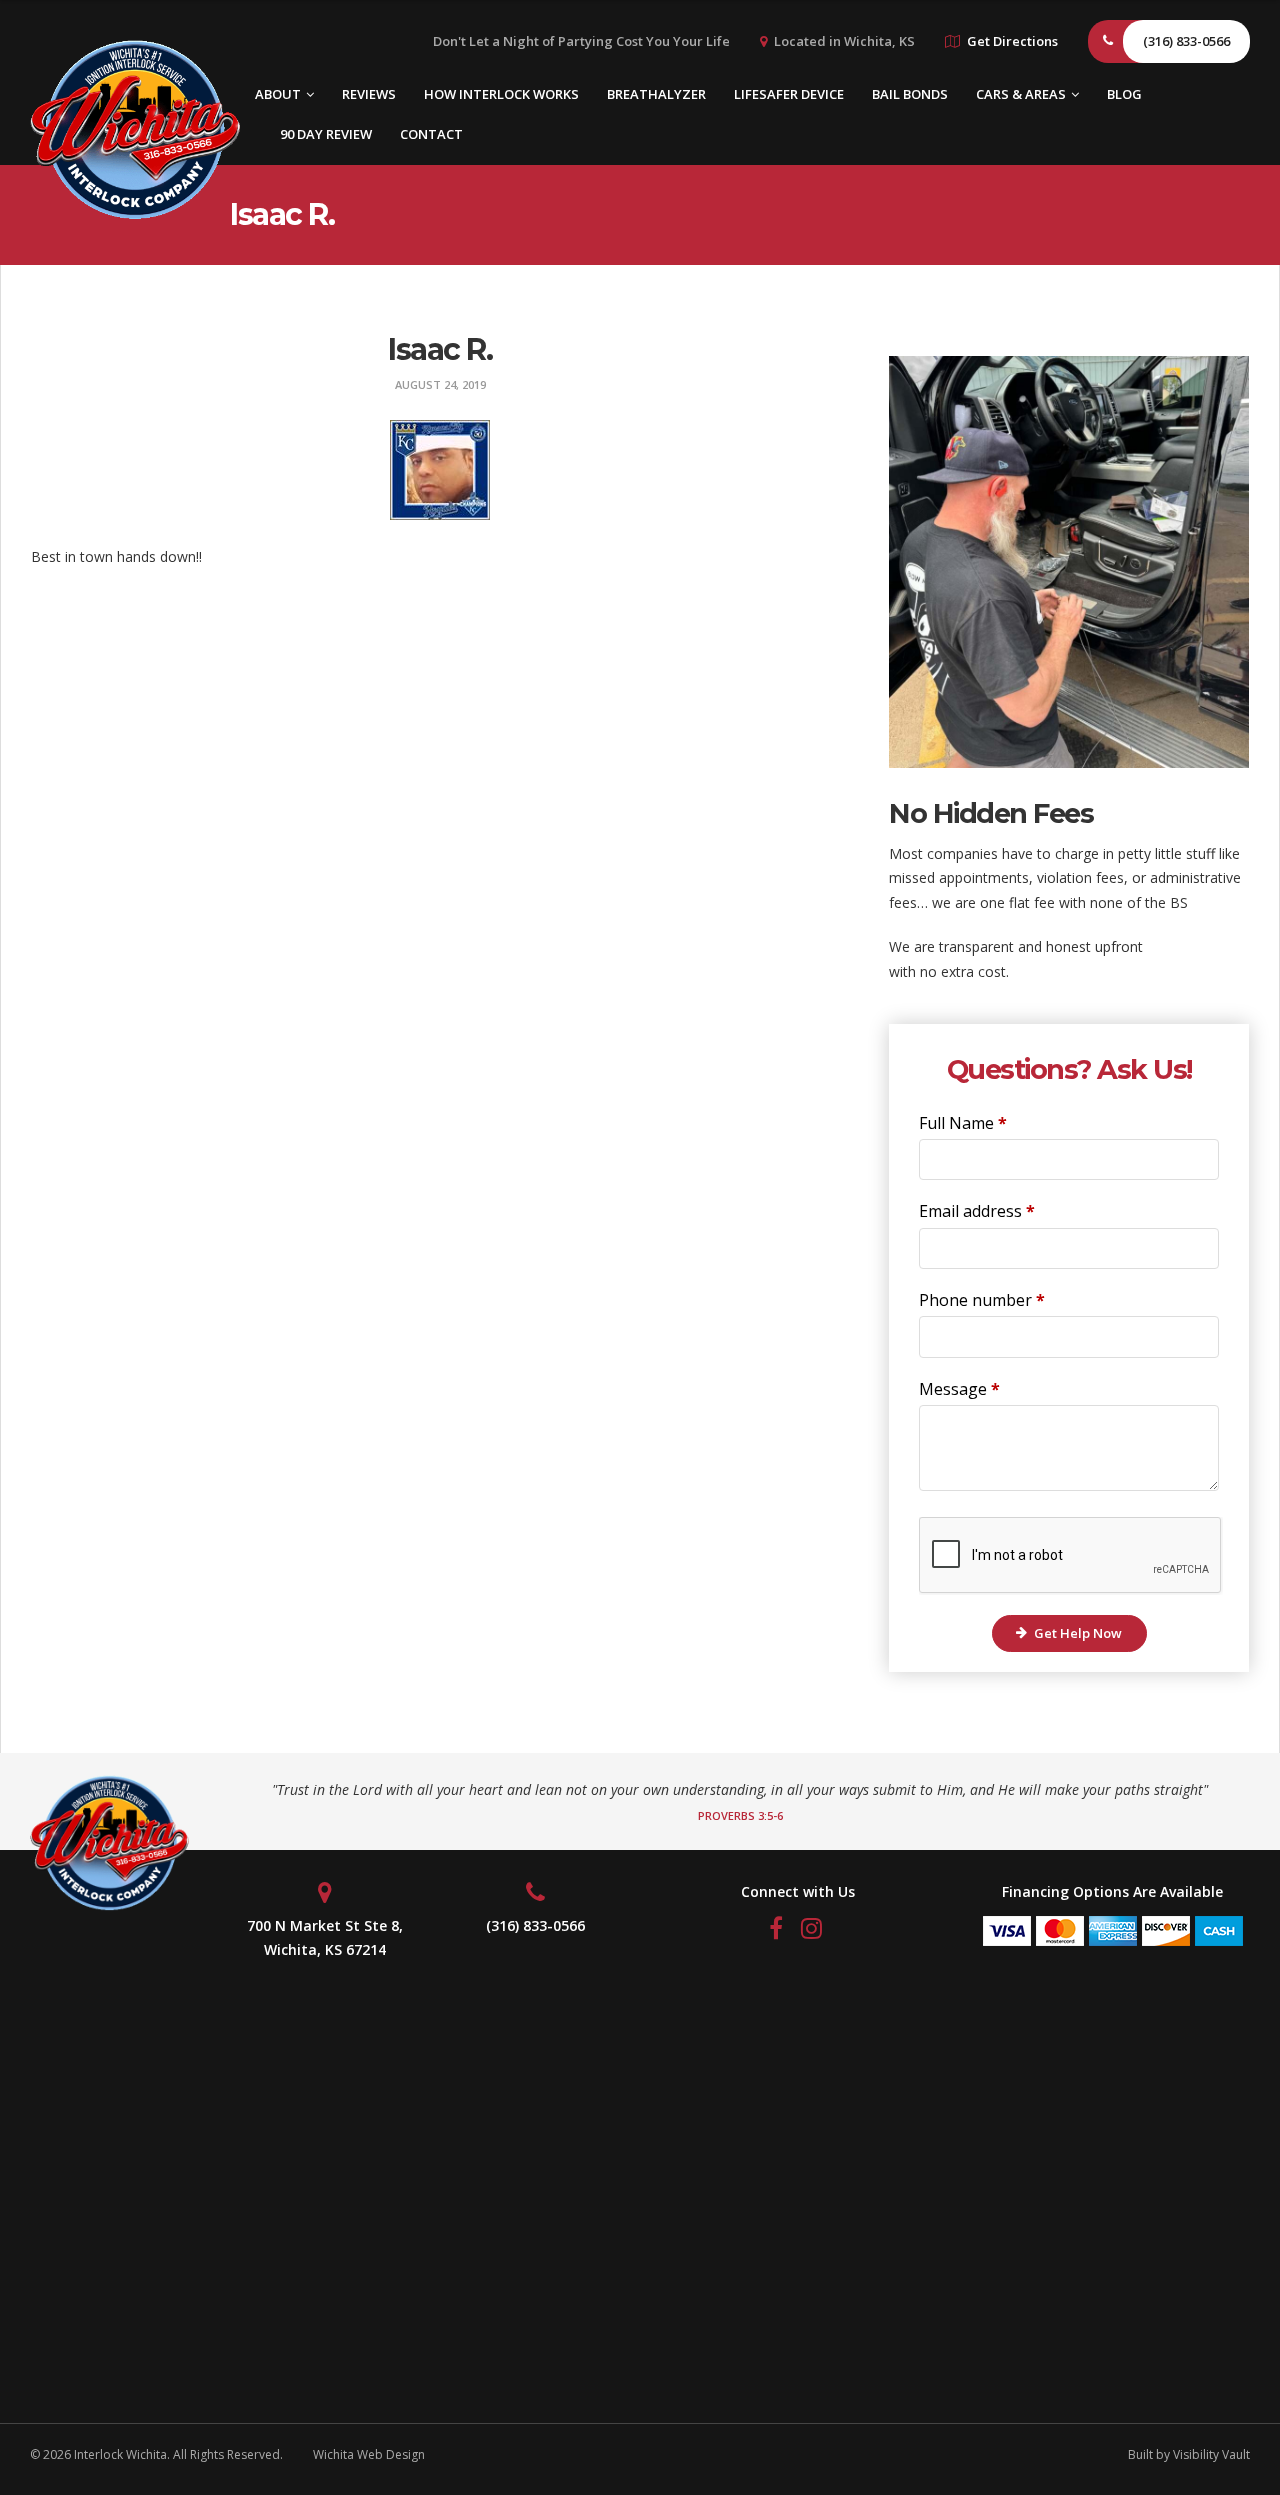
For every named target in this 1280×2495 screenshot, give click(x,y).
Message (959, 1389)
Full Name (963, 1123)
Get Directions (1012, 41)
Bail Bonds (910, 94)
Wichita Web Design (369, 2454)
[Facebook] (778, 1931)
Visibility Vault (1211, 2454)
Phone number (982, 1300)
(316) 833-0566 (535, 1925)
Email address (977, 1211)
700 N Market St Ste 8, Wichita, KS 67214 (325, 1938)
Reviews (369, 94)
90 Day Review (326, 134)
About (278, 94)
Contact (431, 134)
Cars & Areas (1021, 94)
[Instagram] (813, 1931)
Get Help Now (1078, 1633)
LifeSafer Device (789, 94)
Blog (1124, 94)
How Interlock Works (501, 94)
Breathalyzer (656, 94)
